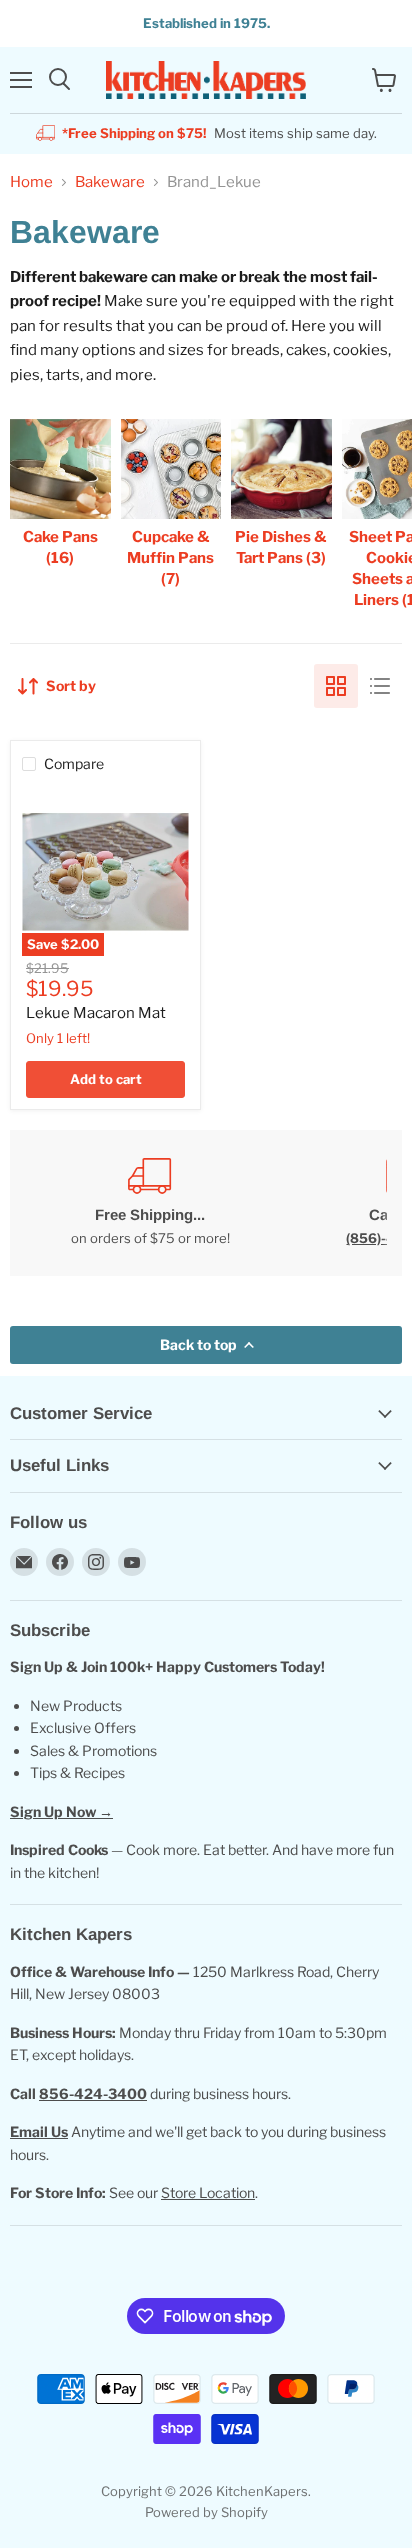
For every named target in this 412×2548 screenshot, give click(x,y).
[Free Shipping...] (150, 1202)
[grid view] (336, 686)
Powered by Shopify (206, 2512)
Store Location (208, 2192)
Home (31, 182)
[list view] (380, 686)
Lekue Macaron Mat (96, 1013)
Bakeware (110, 182)
